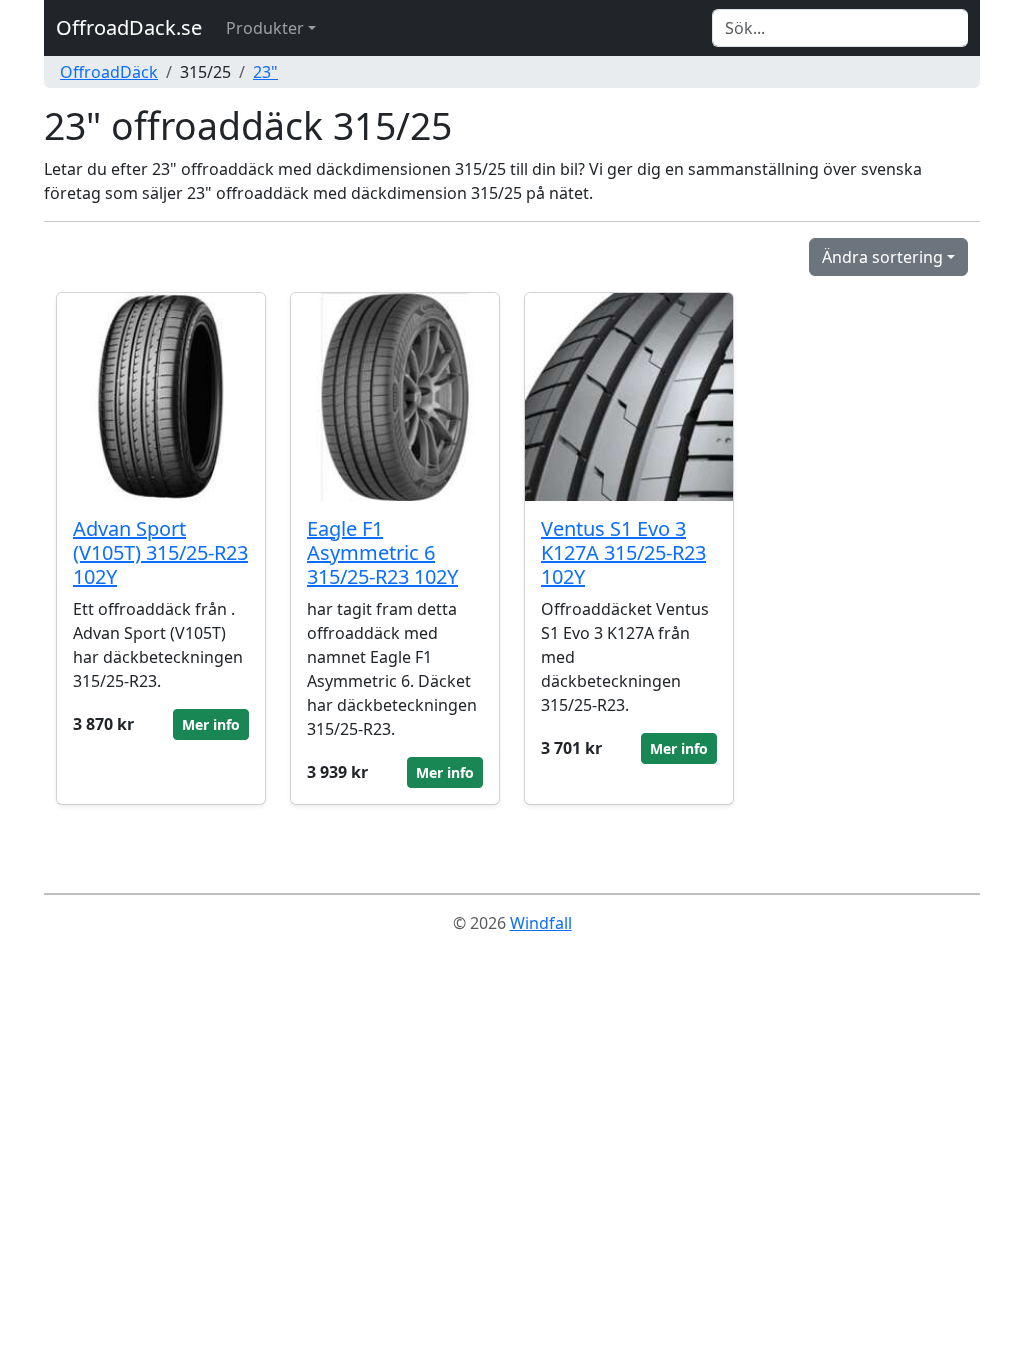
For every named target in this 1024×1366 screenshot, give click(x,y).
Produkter (265, 28)
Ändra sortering (882, 257)
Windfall (541, 923)
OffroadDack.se (129, 27)
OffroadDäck (109, 72)
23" (265, 72)
